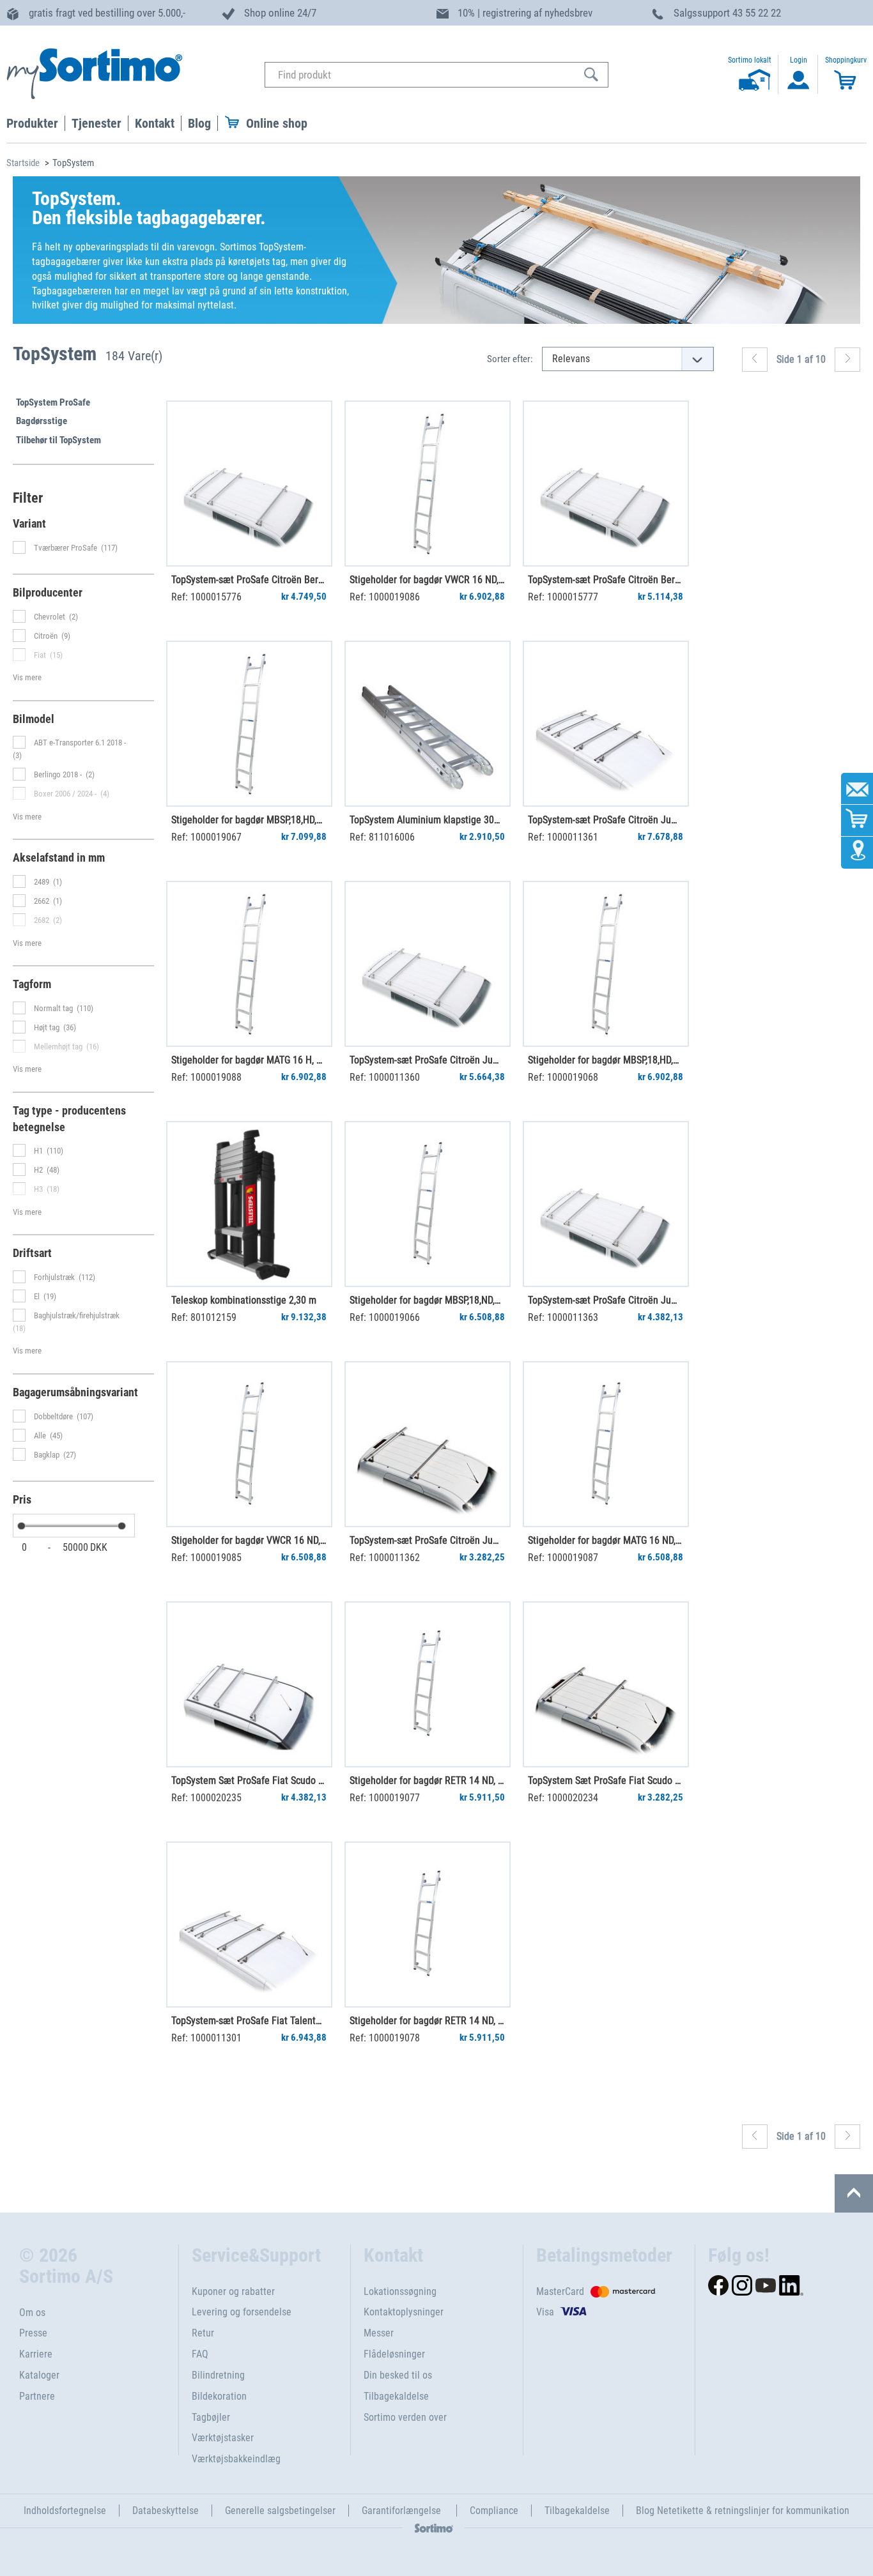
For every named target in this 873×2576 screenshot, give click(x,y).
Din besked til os (398, 2375)
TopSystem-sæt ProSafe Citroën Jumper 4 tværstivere (605, 820)
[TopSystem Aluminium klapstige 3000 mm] (428, 724)
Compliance (494, 2511)
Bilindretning (218, 2375)
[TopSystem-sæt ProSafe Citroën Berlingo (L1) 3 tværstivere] (249, 484)
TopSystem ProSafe (53, 402)
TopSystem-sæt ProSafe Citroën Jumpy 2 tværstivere (427, 1540)
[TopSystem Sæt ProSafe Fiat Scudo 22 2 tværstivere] (606, 1684)
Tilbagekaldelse (396, 2396)
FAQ (200, 2354)
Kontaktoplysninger (404, 2312)
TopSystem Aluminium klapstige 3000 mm (427, 820)
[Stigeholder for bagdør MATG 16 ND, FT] (606, 1444)
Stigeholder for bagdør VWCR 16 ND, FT (427, 580)
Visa (545, 2312)
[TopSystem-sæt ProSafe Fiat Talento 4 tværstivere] (249, 1924)
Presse (33, 2333)
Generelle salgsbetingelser (280, 2511)
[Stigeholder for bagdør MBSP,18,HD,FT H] (606, 964)
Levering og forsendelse (242, 2312)
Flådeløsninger (394, 2354)
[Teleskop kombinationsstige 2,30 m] (249, 1204)
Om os (32, 2313)
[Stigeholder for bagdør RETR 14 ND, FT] (428, 1684)
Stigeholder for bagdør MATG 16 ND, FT (605, 1540)
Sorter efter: (510, 359)
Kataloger (39, 2375)
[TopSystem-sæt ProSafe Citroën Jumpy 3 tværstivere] (606, 1204)
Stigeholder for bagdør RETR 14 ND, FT (427, 1780)
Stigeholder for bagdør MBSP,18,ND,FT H (427, 1300)
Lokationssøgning (400, 2291)
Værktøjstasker (223, 2438)
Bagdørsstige (42, 421)
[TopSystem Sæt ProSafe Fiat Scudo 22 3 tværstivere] (249, 1684)
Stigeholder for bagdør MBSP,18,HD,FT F (249, 820)
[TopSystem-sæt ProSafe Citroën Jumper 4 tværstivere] (606, 724)
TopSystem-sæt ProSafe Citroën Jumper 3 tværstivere (427, 1060)
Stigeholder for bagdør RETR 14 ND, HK (427, 2021)
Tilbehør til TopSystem (58, 440)
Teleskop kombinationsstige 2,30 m (244, 1300)
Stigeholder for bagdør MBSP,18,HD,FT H (605, 1060)
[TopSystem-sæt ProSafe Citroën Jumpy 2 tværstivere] (428, 1444)
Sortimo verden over (405, 2417)
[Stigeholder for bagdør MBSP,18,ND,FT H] (428, 1204)
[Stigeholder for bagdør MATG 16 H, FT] (249, 964)
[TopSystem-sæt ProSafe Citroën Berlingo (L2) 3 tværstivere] (606, 484)
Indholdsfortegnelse (65, 2511)
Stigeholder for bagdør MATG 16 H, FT (249, 1060)
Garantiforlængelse (403, 2511)
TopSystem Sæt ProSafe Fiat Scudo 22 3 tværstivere (249, 1780)
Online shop (277, 123)
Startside (23, 163)
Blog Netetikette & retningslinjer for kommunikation (743, 2511)
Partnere (37, 2396)
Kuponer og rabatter (233, 2291)
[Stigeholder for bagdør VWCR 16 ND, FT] (428, 484)
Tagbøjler (211, 2417)
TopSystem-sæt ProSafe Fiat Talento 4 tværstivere (249, 2021)
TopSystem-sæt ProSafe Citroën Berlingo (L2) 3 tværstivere (605, 580)
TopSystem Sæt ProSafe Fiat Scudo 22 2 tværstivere (605, 1780)
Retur (203, 2333)
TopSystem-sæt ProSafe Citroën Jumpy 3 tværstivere (605, 1300)
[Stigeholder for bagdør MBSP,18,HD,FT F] (249, 724)
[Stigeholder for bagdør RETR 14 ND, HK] (428, 1924)
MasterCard (560, 2291)
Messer (379, 2333)
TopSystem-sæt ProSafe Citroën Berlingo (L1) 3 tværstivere (249, 580)
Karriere (36, 2354)
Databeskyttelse (166, 2511)
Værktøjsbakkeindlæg (236, 2459)
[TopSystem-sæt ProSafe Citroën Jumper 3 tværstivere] (428, 964)
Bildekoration (219, 2396)
